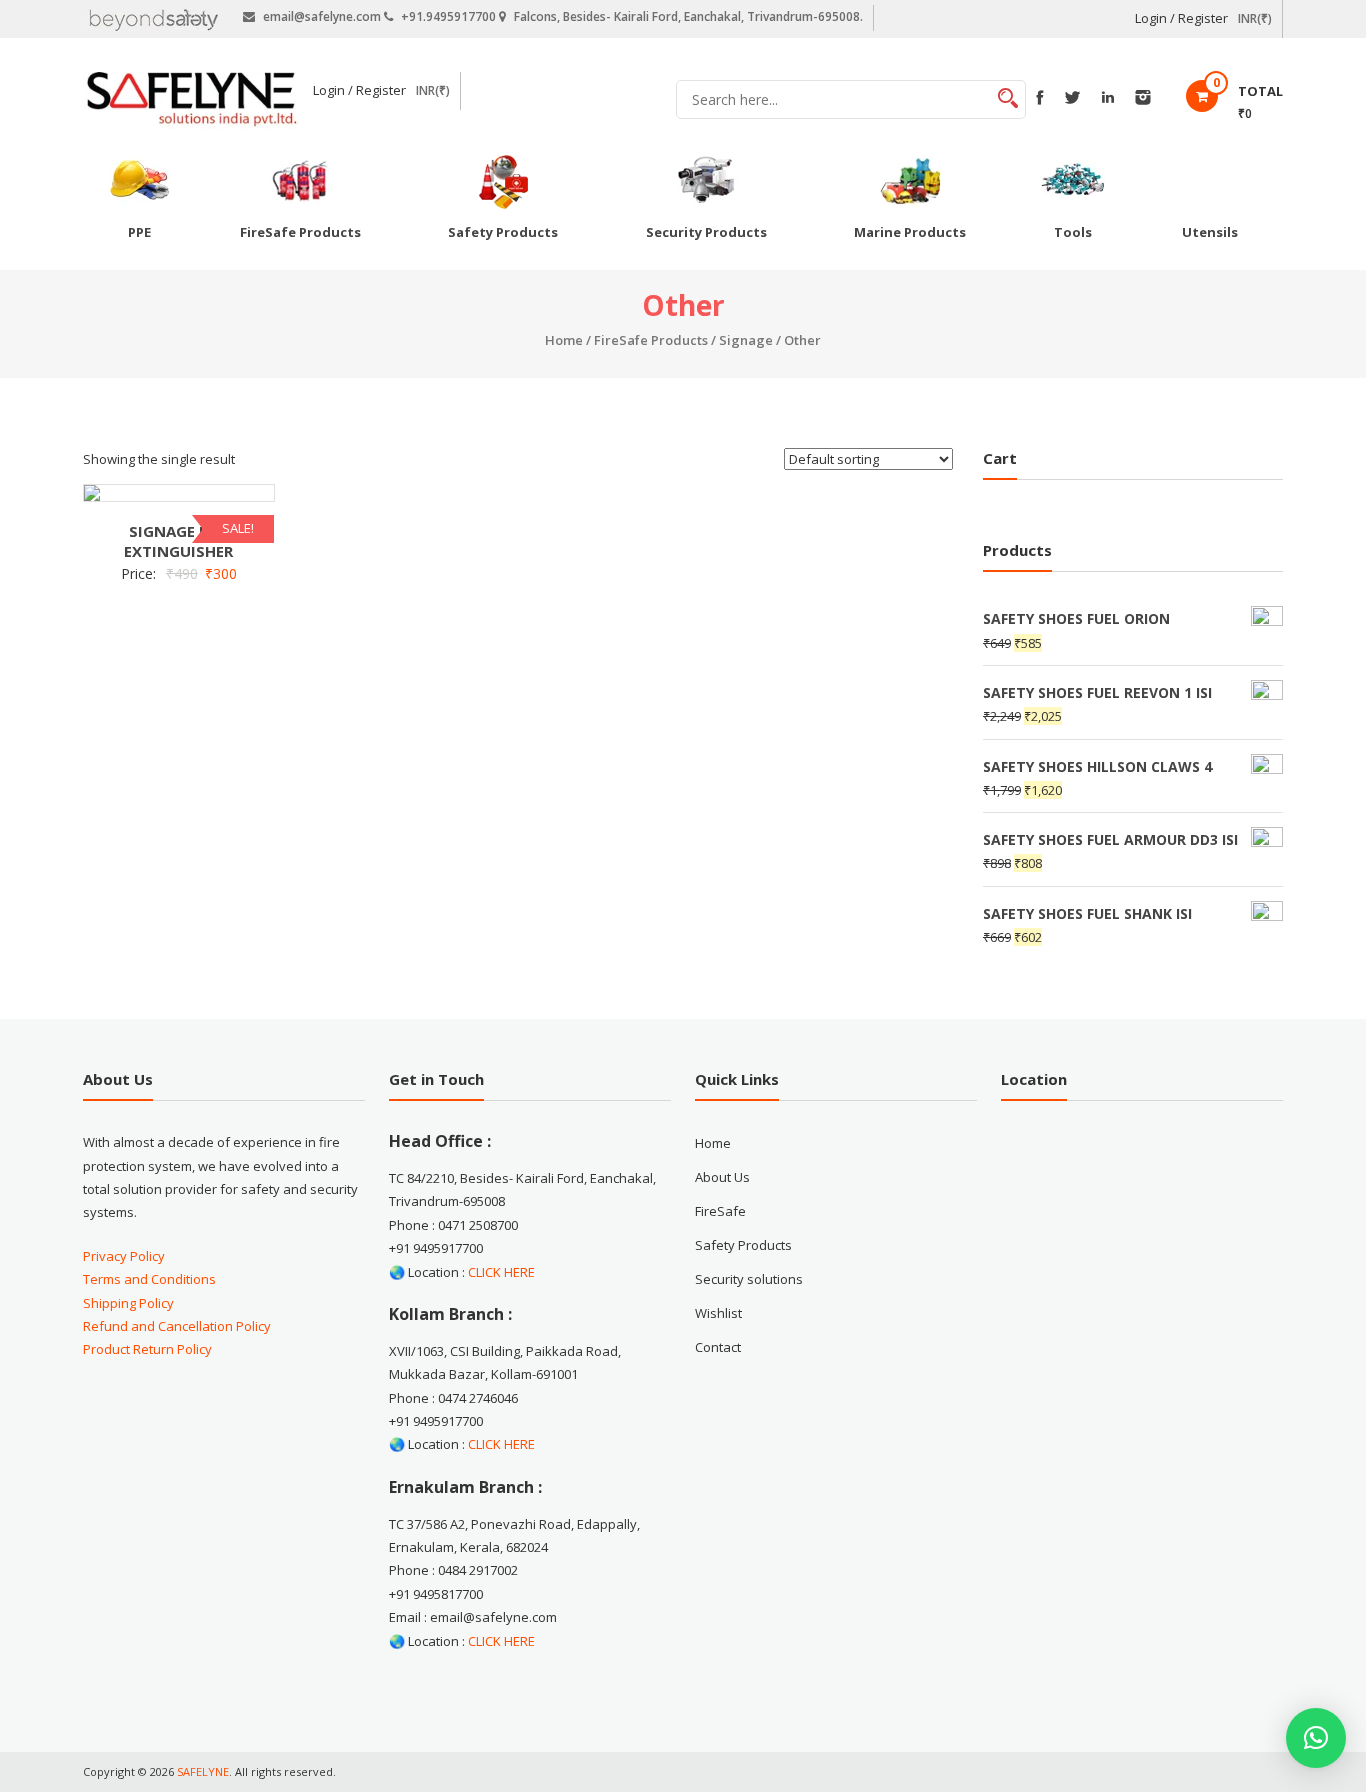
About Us (722, 1177)
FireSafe (720, 1211)
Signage (746, 340)
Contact (718, 1347)
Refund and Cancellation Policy (177, 1326)
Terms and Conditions (149, 1279)
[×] (1316, 1738)
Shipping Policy (128, 1303)
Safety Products (743, 1245)
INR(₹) (1255, 18)
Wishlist (718, 1313)
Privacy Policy (124, 1256)
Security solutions (749, 1279)
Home (564, 340)
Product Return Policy (147, 1349)
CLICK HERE (501, 1272)
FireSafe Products (651, 340)
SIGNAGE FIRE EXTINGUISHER (178, 541)
